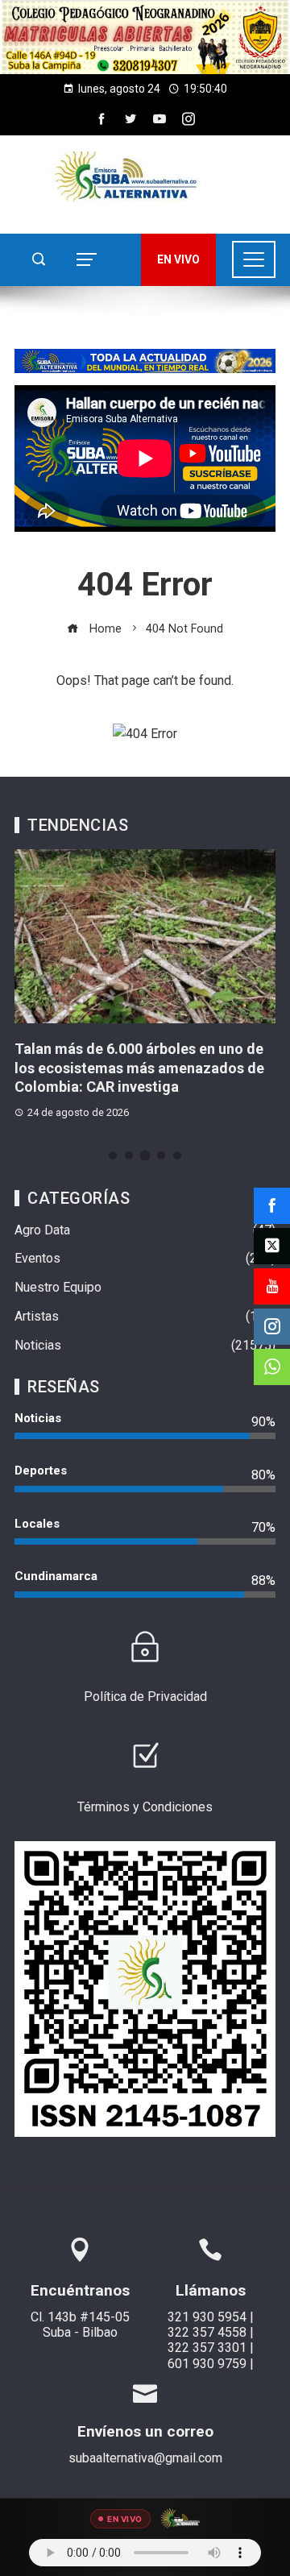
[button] (145, 37)
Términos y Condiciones (145, 1807)
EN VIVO (178, 259)
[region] (145, 37)
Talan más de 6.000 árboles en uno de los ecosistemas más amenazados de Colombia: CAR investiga (139, 1068)
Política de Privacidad (145, 1697)
